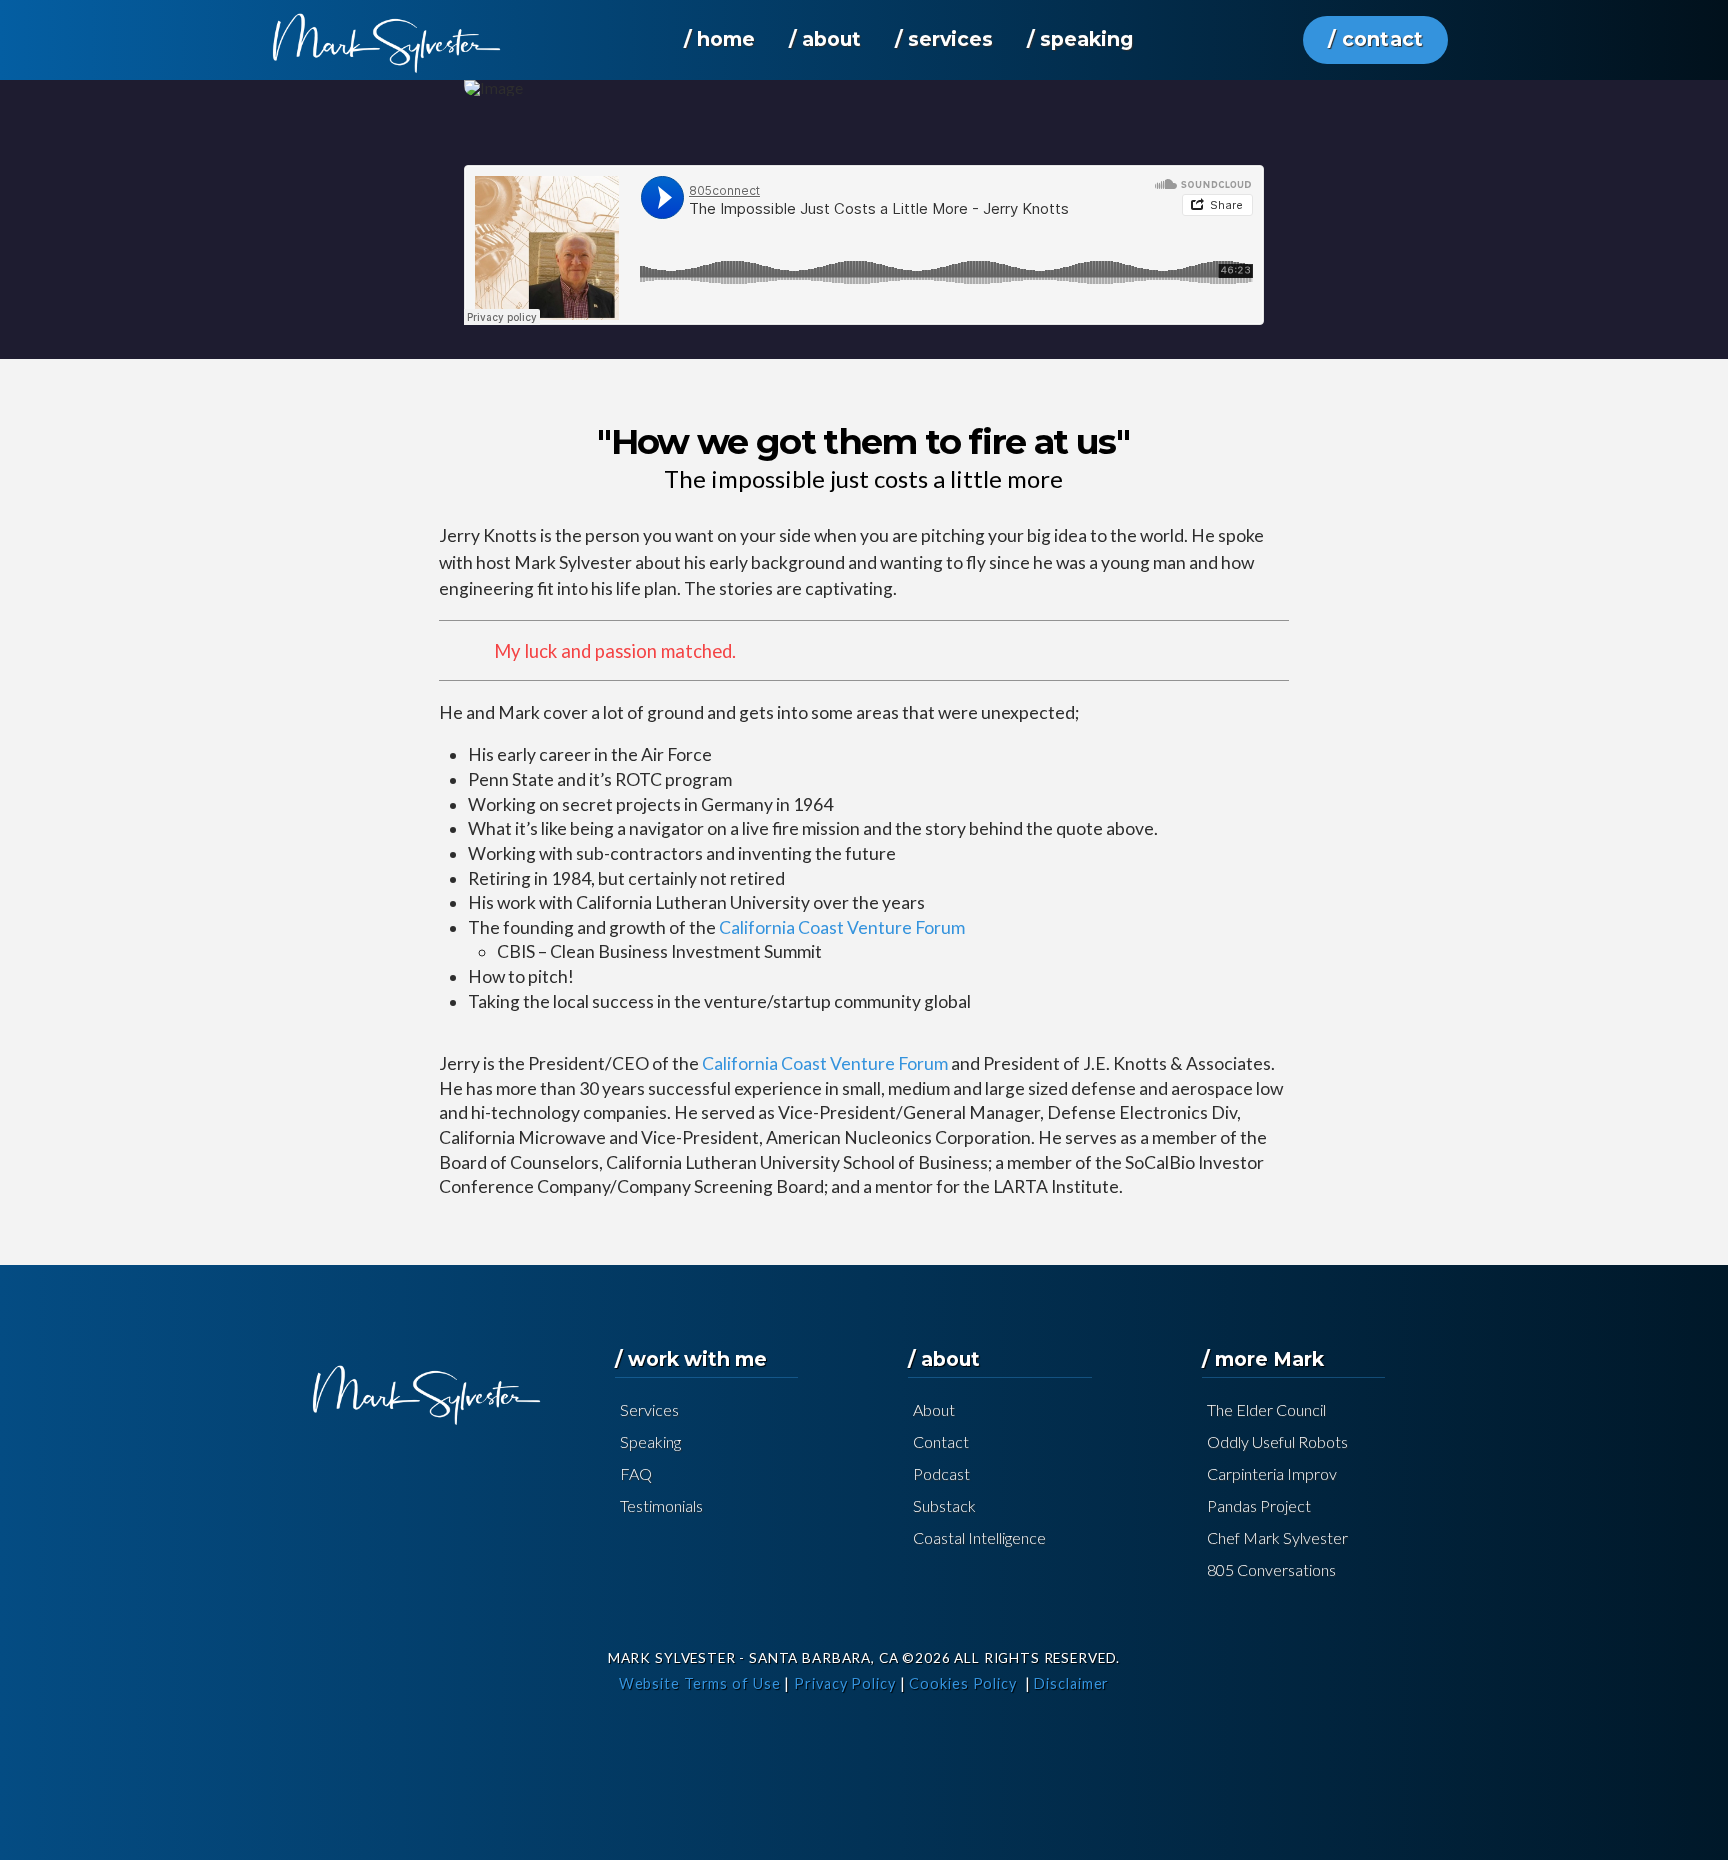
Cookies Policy (963, 1683)
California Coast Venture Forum (842, 927)
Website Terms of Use (700, 1683)
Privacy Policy (845, 1683)
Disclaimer (1071, 1683)
